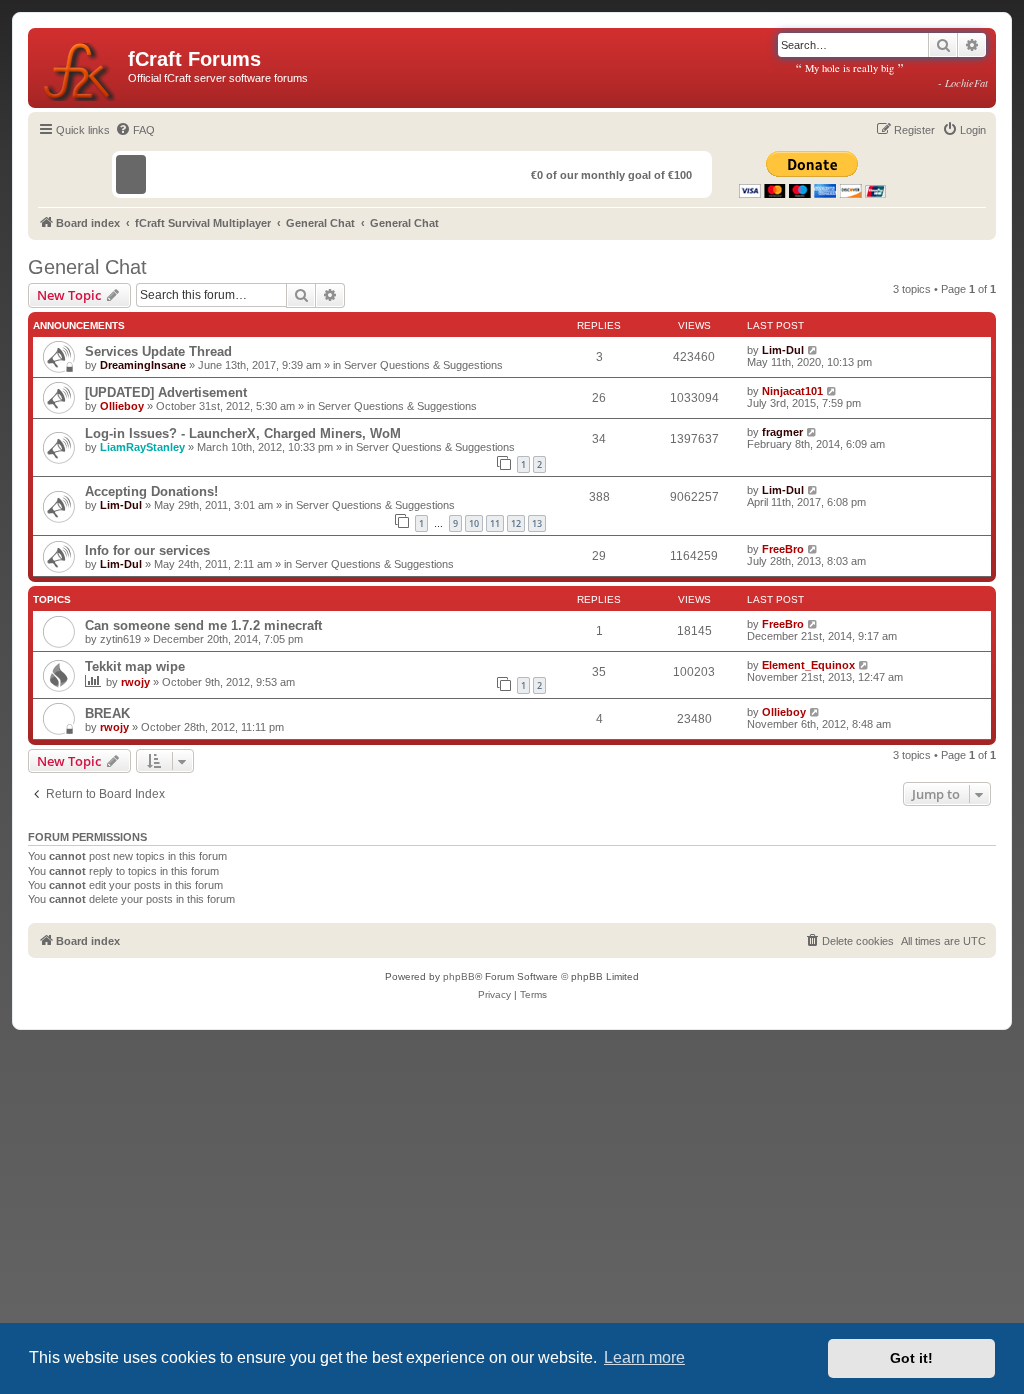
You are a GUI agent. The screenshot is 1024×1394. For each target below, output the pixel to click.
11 (495, 523)
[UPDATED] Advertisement (166, 392)
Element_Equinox (808, 665)
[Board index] (80, 68)
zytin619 (120, 639)
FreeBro (783, 549)
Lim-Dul (783, 350)
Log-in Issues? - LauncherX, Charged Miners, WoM (243, 433)
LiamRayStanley (142, 447)
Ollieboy (122, 406)
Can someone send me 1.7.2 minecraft (203, 625)
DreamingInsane (143, 365)
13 (537, 523)
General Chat (87, 267)
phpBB (459, 976)
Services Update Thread (158, 351)
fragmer (782, 432)
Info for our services (147, 550)
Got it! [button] (911, 1358)
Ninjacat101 (792, 391)
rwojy (135, 682)
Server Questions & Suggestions (423, 365)
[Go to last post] (813, 350)
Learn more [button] (644, 1357)
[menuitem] (135, 130)
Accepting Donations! (151, 491)
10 (474, 523)
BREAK (107, 713)
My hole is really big (892, 75)
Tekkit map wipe (135, 666)
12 (516, 523)
